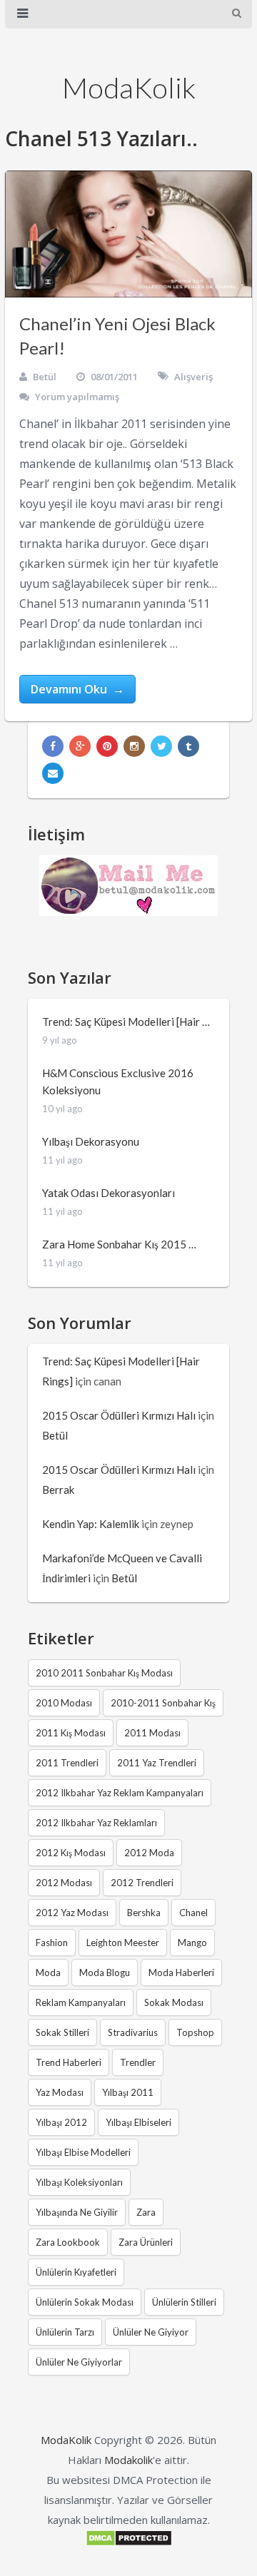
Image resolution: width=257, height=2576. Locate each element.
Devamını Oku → (77, 689)
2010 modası (64, 1703)
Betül (45, 377)
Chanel (193, 1913)
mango (192, 1943)
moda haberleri (181, 1972)
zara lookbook (68, 2242)
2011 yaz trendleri (157, 1763)
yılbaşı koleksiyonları (79, 2182)
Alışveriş (193, 377)
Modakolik (128, 2460)
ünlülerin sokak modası (85, 2302)
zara (146, 2212)
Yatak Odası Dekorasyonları (109, 1193)
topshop (195, 2032)
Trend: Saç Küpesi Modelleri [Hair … (126, 1022)
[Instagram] (134, 746)
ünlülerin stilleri (184, 2302)
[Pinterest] (107, 746)
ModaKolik (129, 88)
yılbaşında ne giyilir (77, 2212)
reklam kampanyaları (81, 2002)
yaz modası (60, 2092)
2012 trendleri (142, 1883)
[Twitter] (161, 746)
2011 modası (152, 1733)
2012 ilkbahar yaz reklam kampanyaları (120, 1793)
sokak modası (174, 2002)
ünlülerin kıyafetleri (76, 2272)
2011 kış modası (71, 1733)
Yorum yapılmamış (77, 397)
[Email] (53, 773)
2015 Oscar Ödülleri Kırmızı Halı (119, 1415)
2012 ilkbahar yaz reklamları (96, 1823)
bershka (144, 1913)
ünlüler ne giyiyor (151, 2332)
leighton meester (123, 1943)
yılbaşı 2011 (128, 2092)
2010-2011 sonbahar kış (163, 1703)
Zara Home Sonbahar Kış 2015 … (119, 1244)
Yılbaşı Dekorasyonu (91, 1141)
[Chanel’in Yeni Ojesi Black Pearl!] (128, 234)
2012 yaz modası (72, 1913)
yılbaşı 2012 (61, 2122)
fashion (52, 1943)
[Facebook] (53, 746)
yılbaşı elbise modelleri (83, 2152)
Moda (48, 1972)
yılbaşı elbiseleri (138, 2122)
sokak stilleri (62, 2032)
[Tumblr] (188, 746)
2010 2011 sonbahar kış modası (104, 1673)
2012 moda (149, 1853)
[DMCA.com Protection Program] (129, 2542)
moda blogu (105, 1972)
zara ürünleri (146, 2242)
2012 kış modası (71, 1853)
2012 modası (64, 1883)
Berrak (58, 1490)
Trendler (138, 2062)
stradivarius (133, 2032)
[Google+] (80, 746)
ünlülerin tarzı (65, 2332)
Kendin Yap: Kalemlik (91, 1524)
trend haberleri (69, 2062)
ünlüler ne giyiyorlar (79, 2362)
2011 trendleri (67, 1763)
